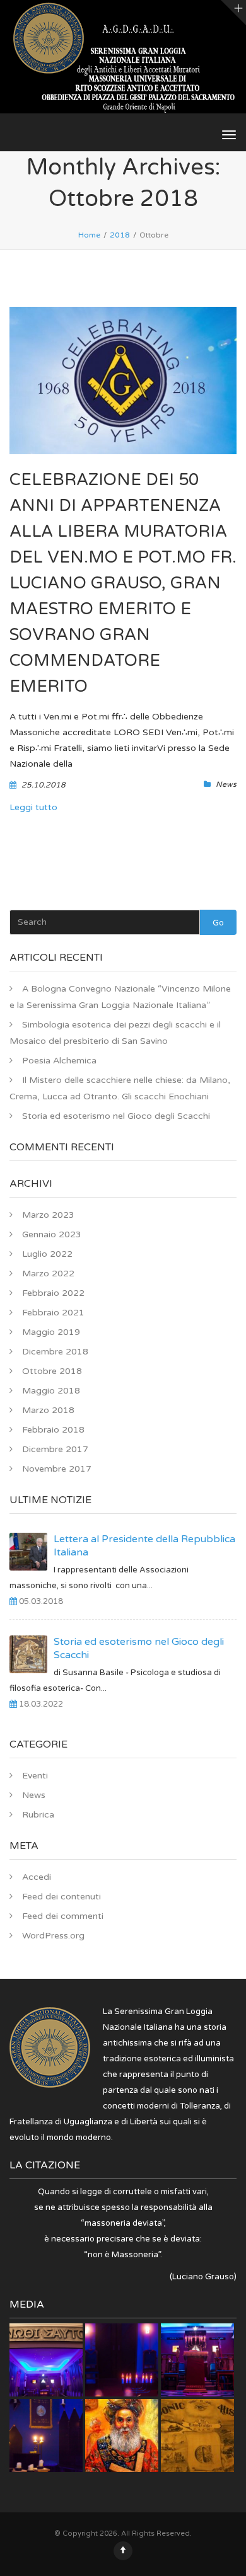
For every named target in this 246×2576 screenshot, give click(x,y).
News (226, 784)
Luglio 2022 (47, 1254)
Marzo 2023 (48, 1215)
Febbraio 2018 (53, 1430)
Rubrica (38, 1815)
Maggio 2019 (51, 1332)
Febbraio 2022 (53, 1293)
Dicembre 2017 (55, 1449)
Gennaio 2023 (52, 1234)
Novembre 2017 (57, 1469)
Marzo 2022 (48, 1274)
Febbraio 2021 (53, 1313)
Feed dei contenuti (61, 1897)
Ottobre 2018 (52, 1371)
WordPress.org (53, 1936)
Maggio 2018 (51, 1391)
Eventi (35, 1776)
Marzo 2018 (48, 1410)
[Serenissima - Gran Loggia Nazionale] (123, 60)
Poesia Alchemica (59, 1061)
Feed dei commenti (63, 1916)
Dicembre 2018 (55, 1352)
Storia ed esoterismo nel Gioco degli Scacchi (116, 1116)
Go (218, 923)
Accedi (37, 1877)
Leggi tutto (33, 807)
